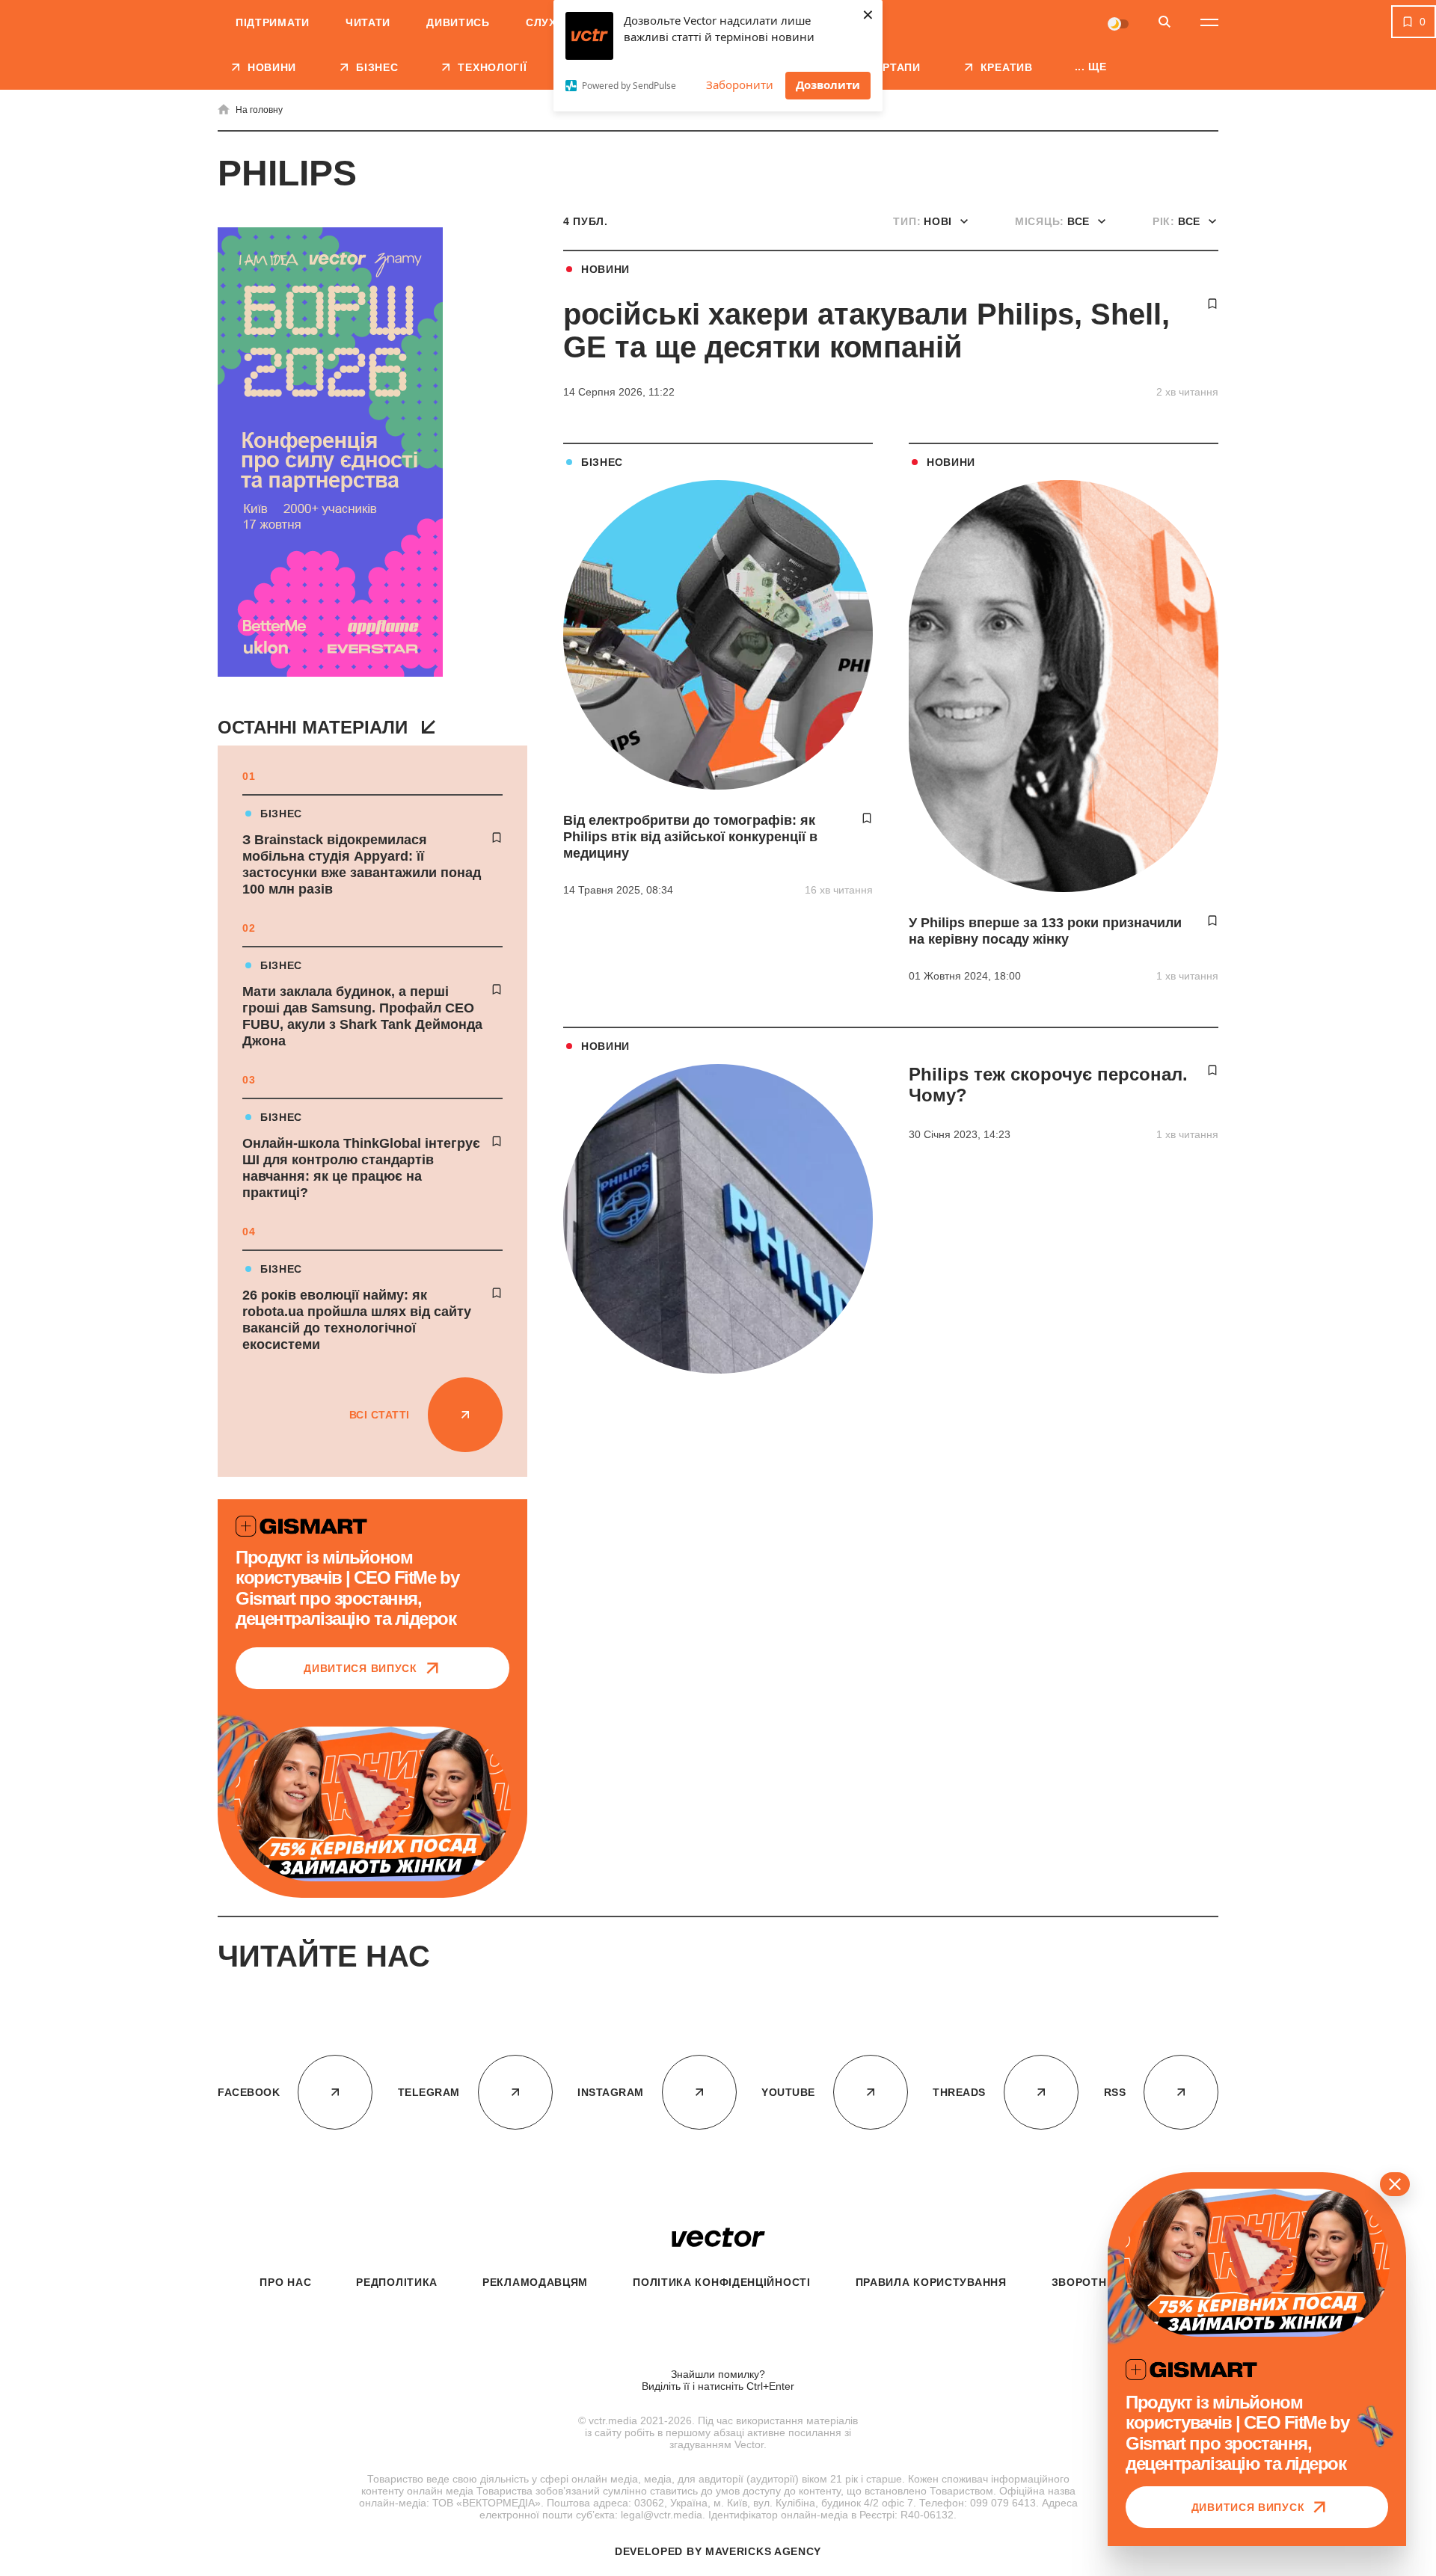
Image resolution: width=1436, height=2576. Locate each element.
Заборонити (740, 84)
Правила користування (931, 2282)
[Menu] (1209, 22)
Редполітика (397, 2282)
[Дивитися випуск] (372, 1804)
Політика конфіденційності (722, 2282)
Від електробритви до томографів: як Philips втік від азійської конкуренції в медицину (690, 837)
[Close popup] (1395, 2184)
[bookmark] (497, 837)
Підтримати (273, 22)
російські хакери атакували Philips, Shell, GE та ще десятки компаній (866, 331)
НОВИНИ (605, 269)
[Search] (1165, 23)
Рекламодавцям (535, 2282)
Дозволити (828, 84)
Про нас (285, 2282)
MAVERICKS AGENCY (763, 2551)
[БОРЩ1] (330, 454)
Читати (368, 22)
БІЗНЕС (281, 814)
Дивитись (458, 22)
